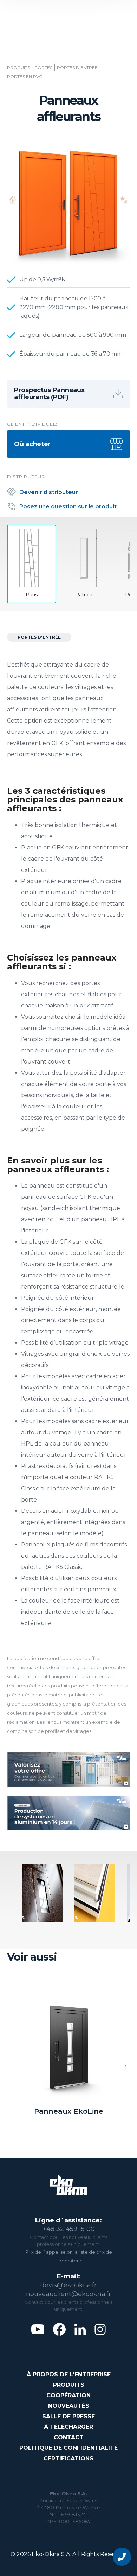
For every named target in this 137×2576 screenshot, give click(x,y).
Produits (18, 68)
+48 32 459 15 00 (69, 2229)
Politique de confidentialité (68, 2448)
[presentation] (125, 2066)
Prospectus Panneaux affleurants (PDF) (49, 394)
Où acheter (32, 444)
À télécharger (68, 2427)
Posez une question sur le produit (68, 507)
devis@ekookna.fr (68, 2285)
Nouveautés (69, 2406)
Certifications (68, 2458)
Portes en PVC (25, 77)
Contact (69, 2437)
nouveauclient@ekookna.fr (68, 2294)
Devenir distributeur (49, 492)
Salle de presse (68, 2416)
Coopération (68, 2395)
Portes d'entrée (77, 68)
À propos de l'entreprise (69, 2374)
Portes (43, 68)
